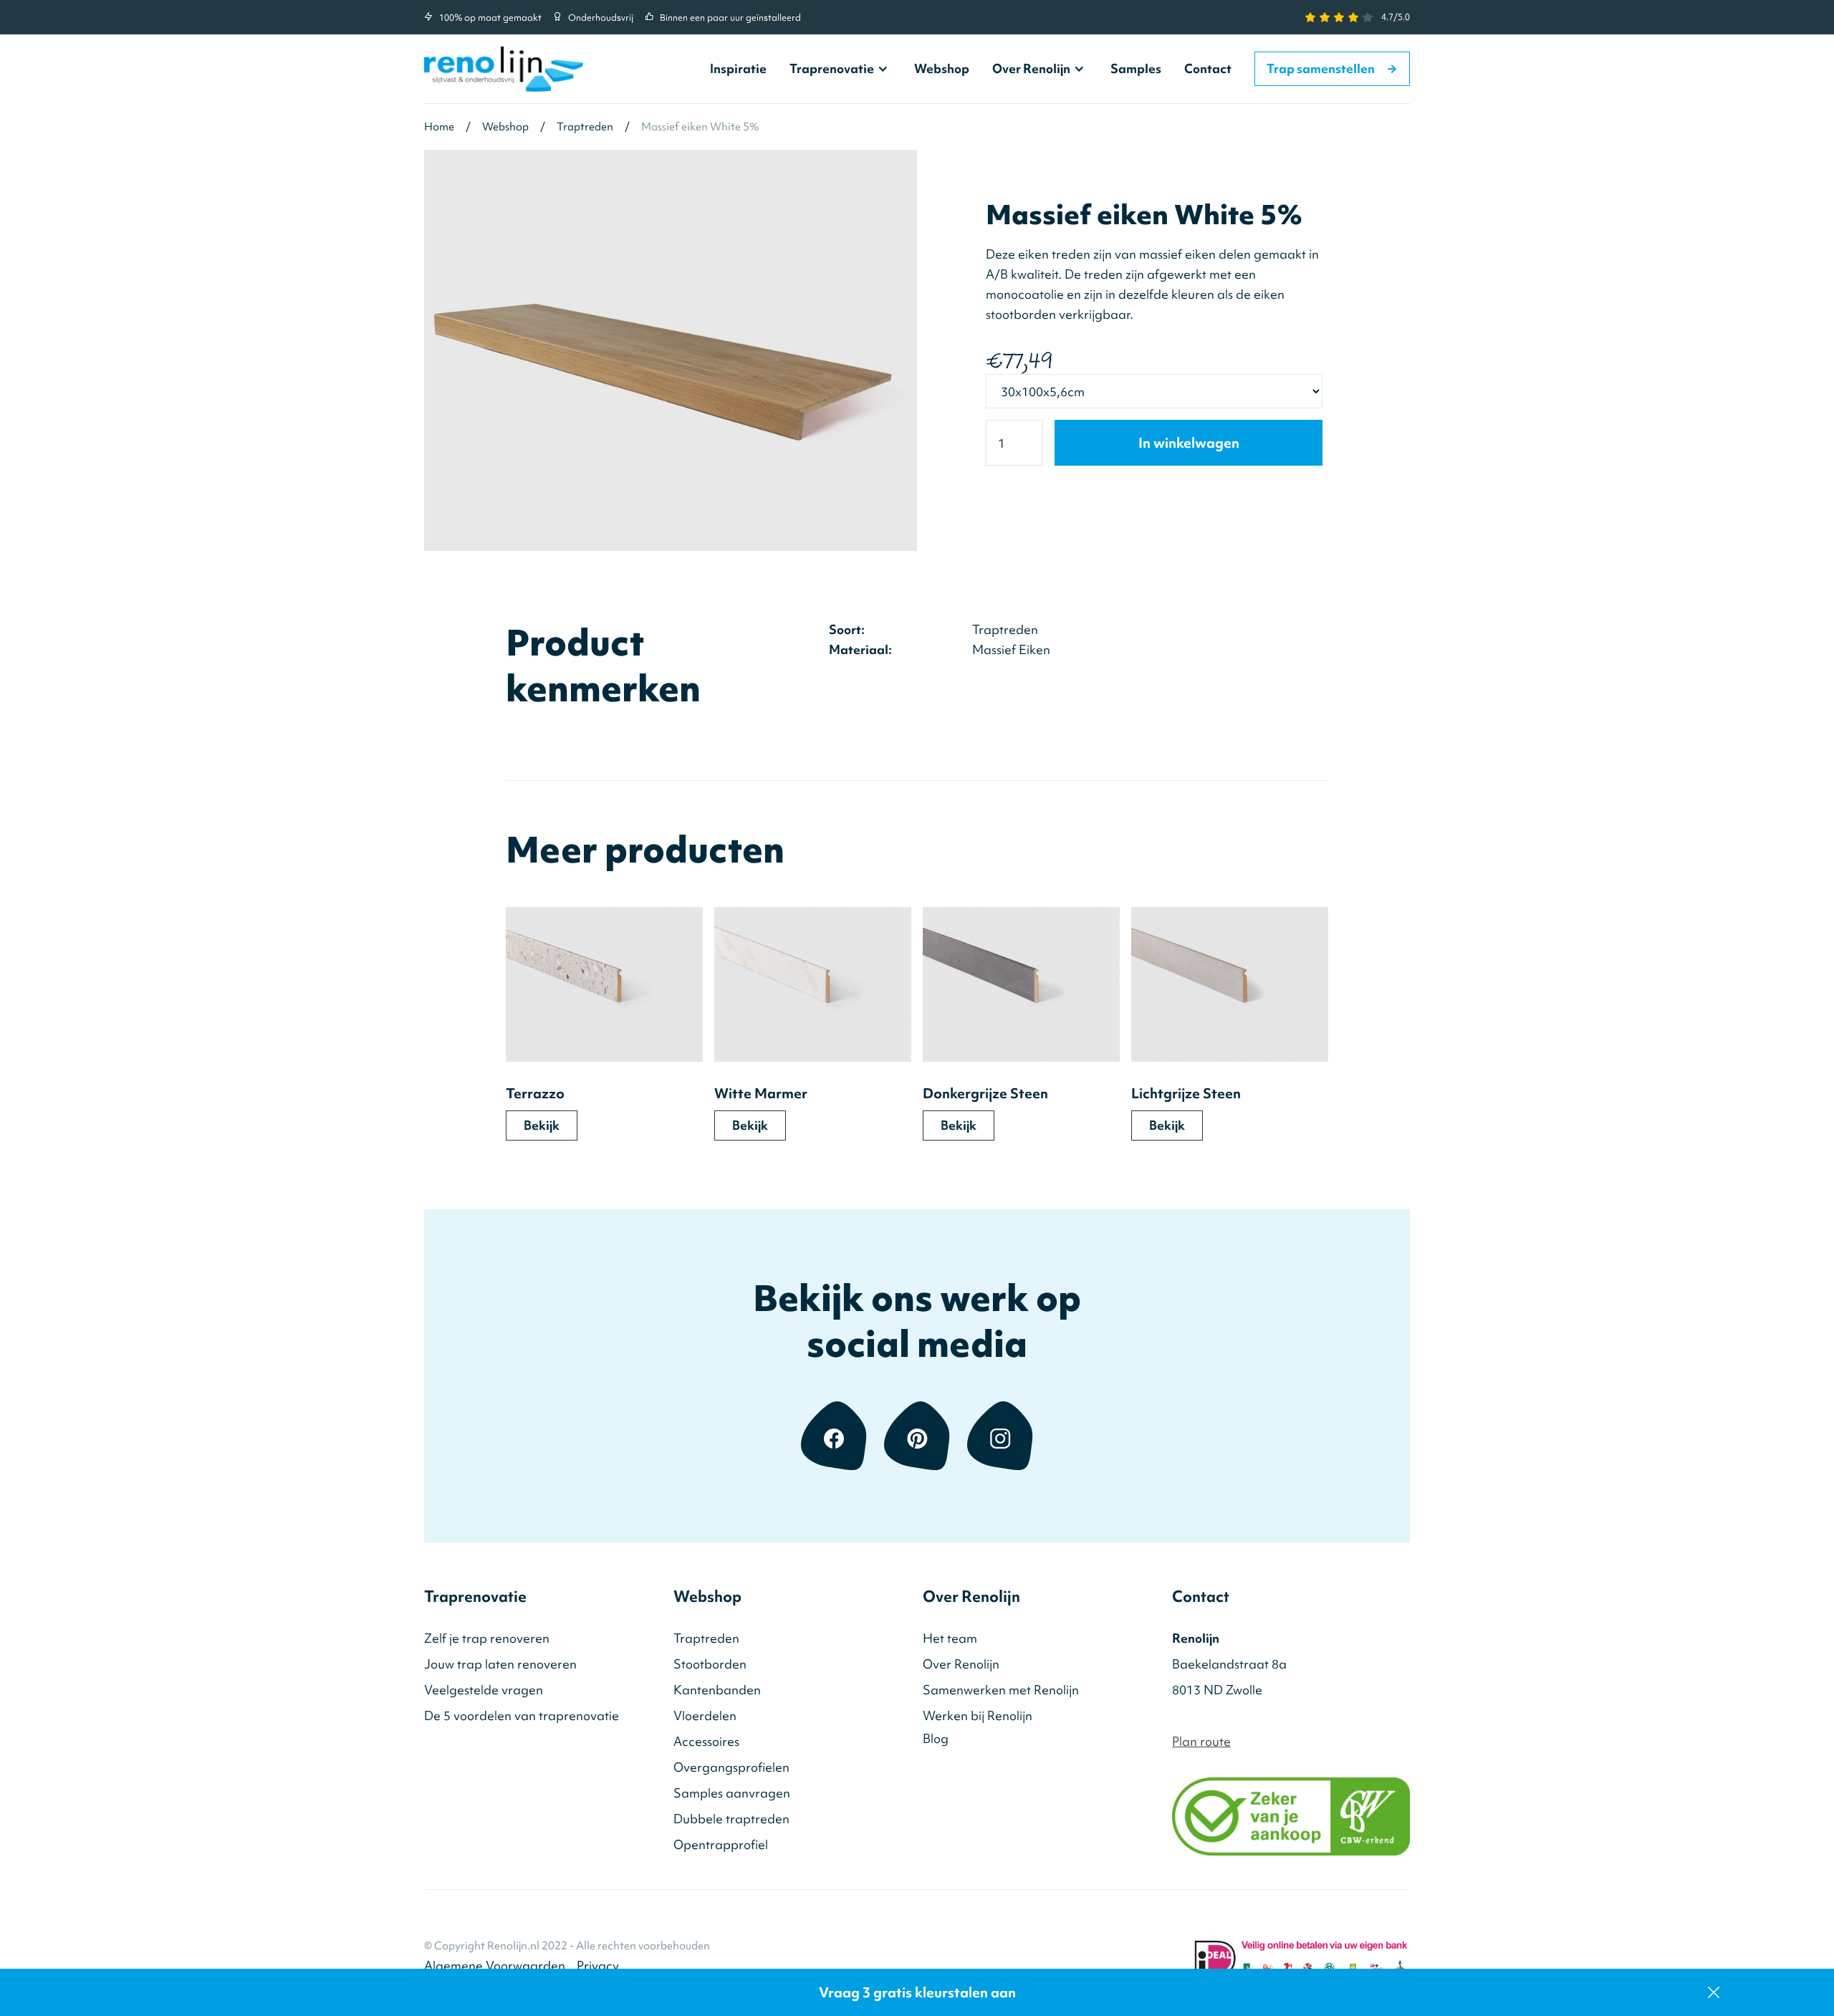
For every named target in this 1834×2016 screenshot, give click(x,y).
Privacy (598, 1965)
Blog (936, 1738)
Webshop (942, 68)
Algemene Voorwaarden (495, 1965)
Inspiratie (738, 68)
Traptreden (706, 1638)
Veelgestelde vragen (484, 1690)
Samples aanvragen (732, 1793)
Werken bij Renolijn (978, 1715)
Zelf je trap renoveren (487, 1638)
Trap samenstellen (1332, 68)
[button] (840, 69)
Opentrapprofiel (721, 1844)
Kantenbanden (717, 1690)
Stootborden (710, 1664)
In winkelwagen (1189, 443)
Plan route (1201, 1741)
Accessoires (706, 1741)
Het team (950, 1638)
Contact (1208, 68)
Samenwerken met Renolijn (1001, 1690)
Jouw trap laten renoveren (500, 1664)
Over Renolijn (1031, 69)
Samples (1136, 68)
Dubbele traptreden (731, 1819)
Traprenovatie (832, 69)
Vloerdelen (705, 1715)
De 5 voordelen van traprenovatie (522, 1715)
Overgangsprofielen (731, 1767)
